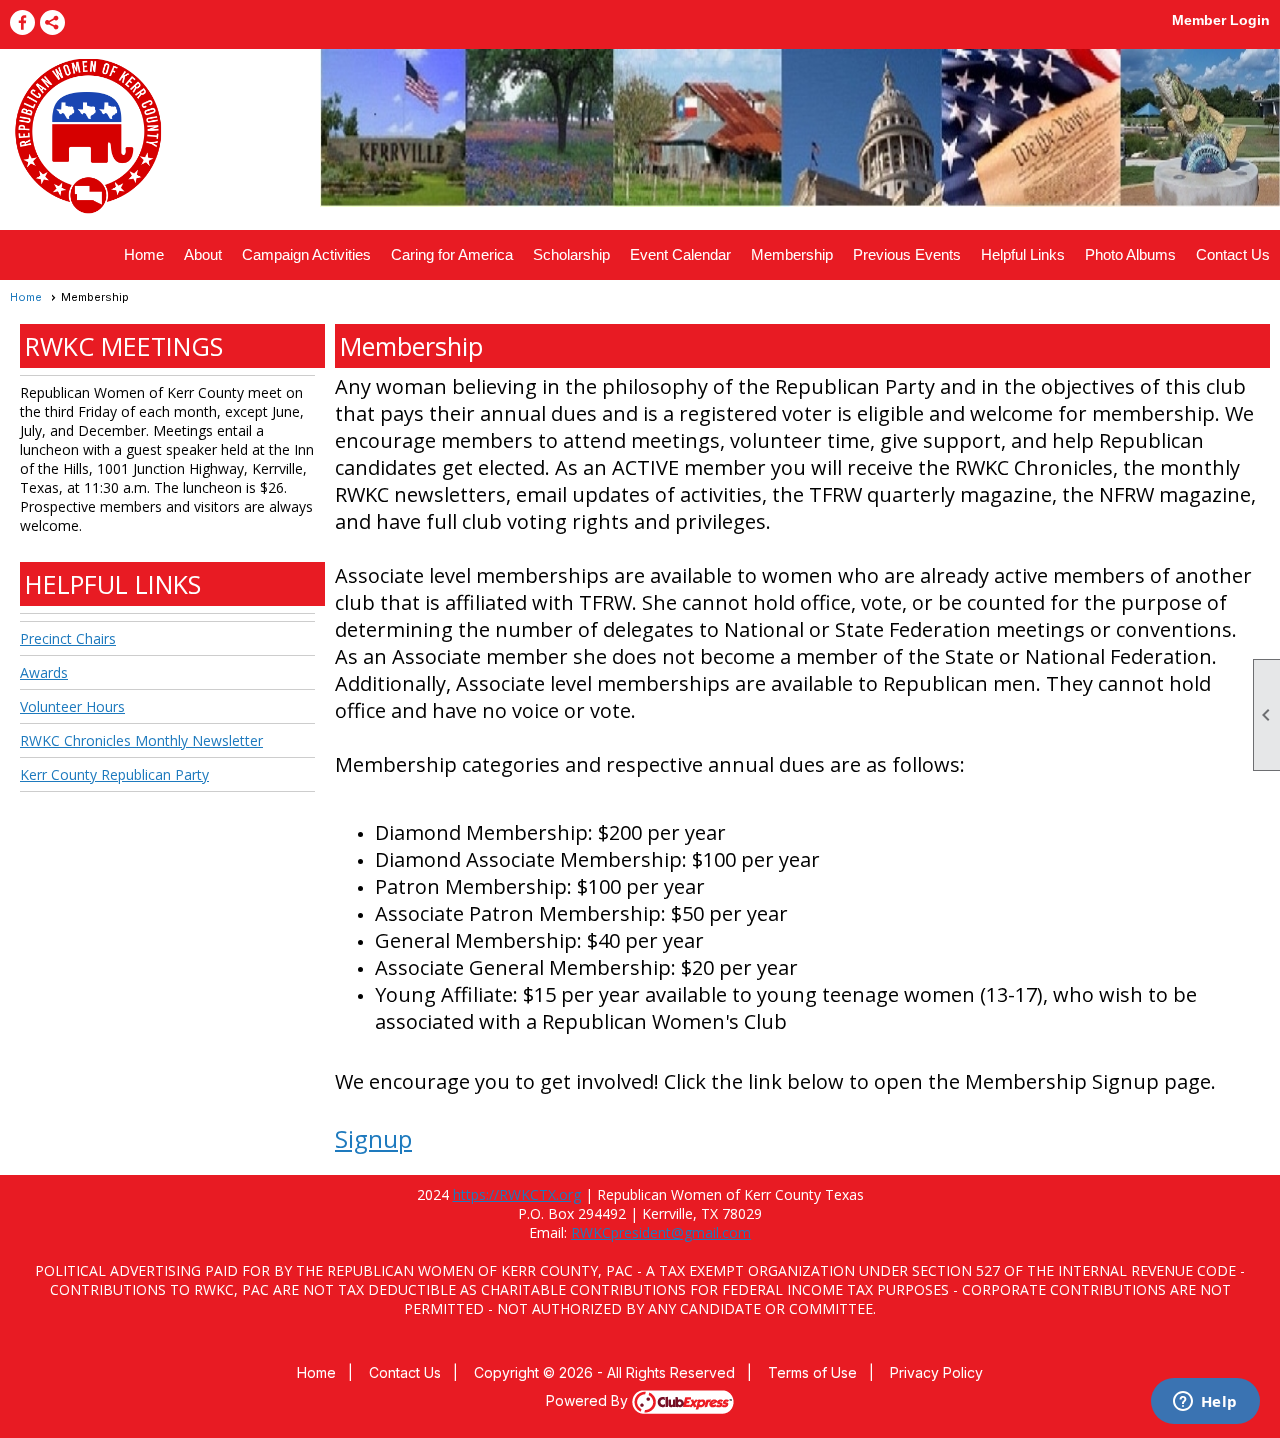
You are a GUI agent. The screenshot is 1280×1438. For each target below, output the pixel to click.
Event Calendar (680, 254)
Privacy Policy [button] (936, 1372)
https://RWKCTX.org (517, 1194)
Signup (373, 1138)
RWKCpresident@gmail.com (661, 1232)
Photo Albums (1130, 254)
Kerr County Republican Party (114, 774)
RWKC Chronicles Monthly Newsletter (141, 740)
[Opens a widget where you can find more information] (1205, 1403)
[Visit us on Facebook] (22, 22)
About (203, 254)
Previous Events (907, 254)
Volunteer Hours (72, 706)
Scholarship (571, 254)
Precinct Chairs (68, 638)
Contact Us (1233, 254)
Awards (44, 672)
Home (144, 254)
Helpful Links (1023, 254)
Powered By (589, 1400)
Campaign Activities (306, 254)
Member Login (1221, 20)
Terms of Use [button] (812, 1372)
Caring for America (452, 254)
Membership (792, 254)
